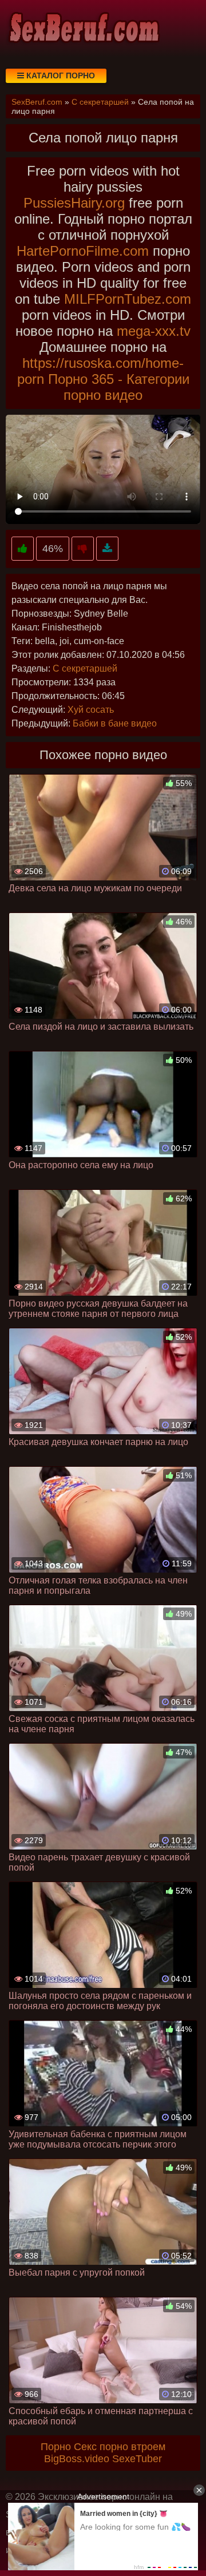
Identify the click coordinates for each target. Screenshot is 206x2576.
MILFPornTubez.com (128, 299)
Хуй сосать (91, 710)
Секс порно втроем (120, 2447)
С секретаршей (85, 668)
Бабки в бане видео (115, 723)
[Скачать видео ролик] (107, 549)
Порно (56, 2447)
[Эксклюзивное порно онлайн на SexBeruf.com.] (83, 29)
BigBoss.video (77, 2459)
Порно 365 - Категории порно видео (119, 387)
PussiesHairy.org (74, 203)
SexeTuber (137, 2459)
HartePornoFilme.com (83, 251)
